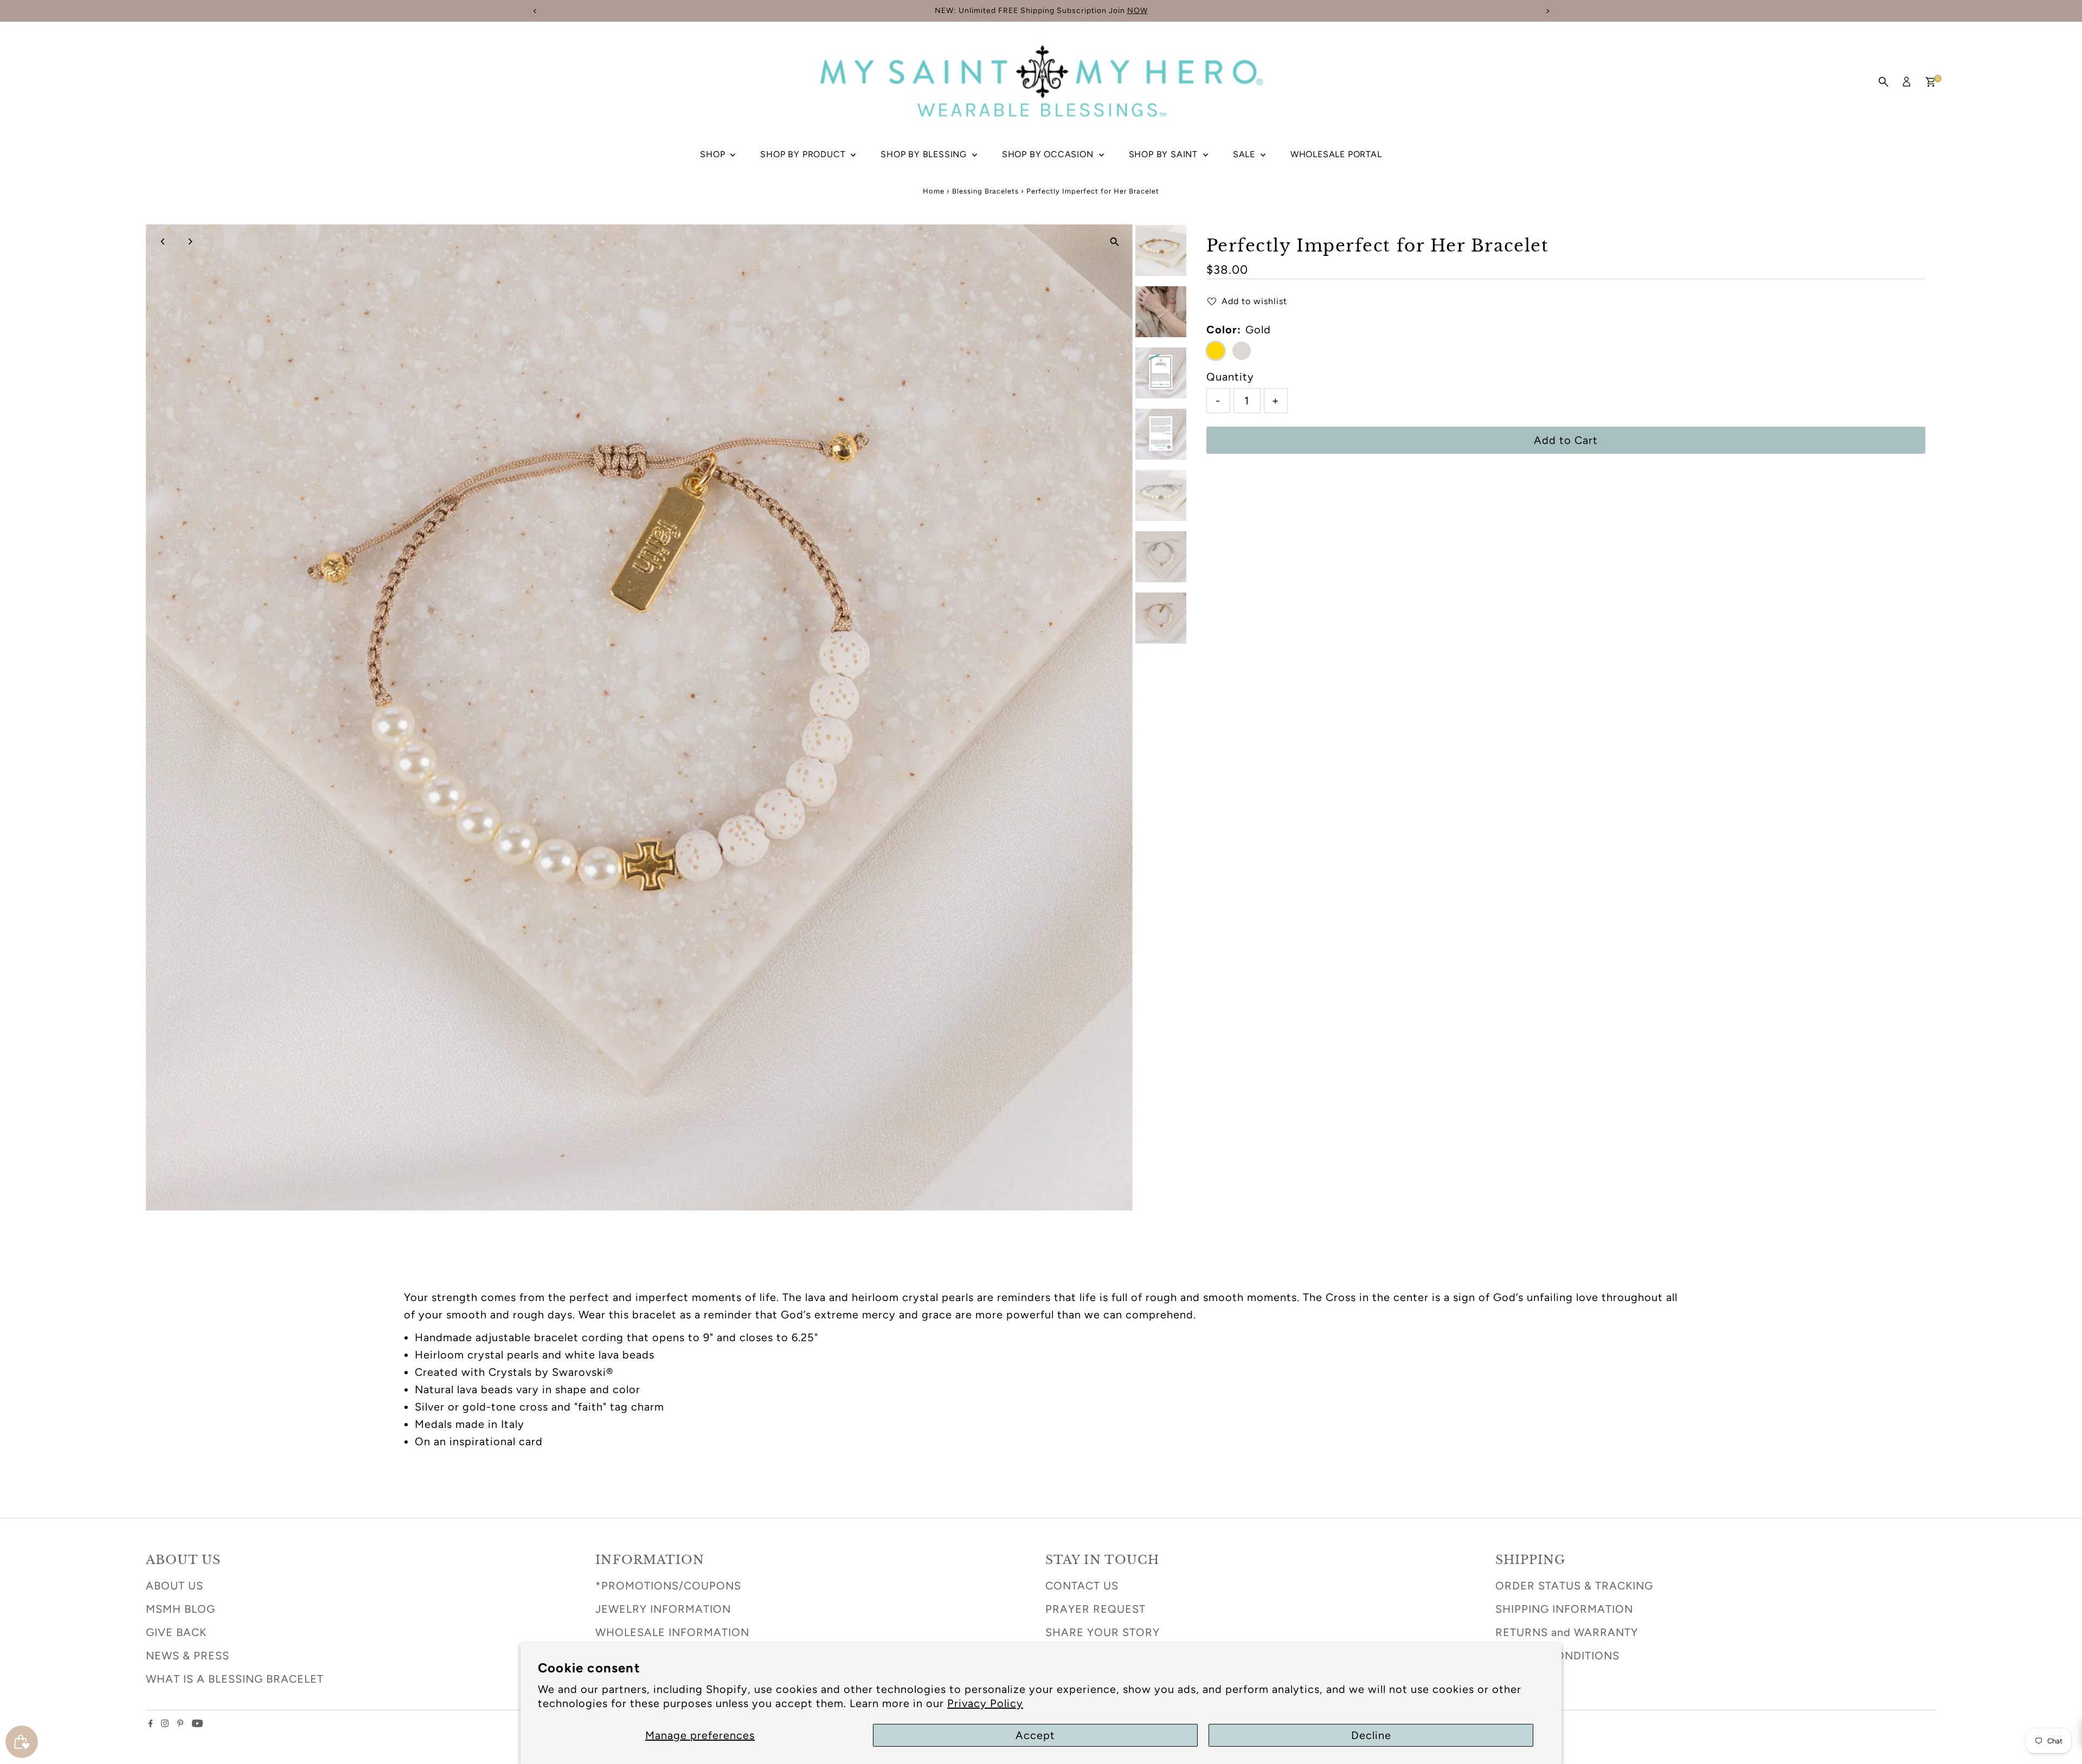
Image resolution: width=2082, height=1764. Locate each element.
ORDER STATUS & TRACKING (1574, 1586)
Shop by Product (804, 154)
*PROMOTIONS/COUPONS (668, 1586)
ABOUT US (175, 1586)
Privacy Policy (985, 1703)
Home (934, 191)
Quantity (1230, 377)
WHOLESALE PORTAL (1336, 154)
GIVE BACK (176, 1632)
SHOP (714, 154)
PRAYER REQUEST (1095, 1609)
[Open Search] (1884, 82)
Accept (1035, 1735)
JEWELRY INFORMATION (663, 1609)
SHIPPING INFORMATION (1564, 1609)
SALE (1245, 154)
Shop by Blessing (925, 154)
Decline (1371, 1735)
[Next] (190, 242)
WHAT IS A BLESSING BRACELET (235, 1679)
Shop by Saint (1165, 154)
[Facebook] (151, 1723)
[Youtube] (197, 1723)
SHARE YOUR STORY (1103, 1632)
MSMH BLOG (181, 1609)
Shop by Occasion (1049, 154)
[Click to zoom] (1115, 242)
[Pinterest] (180, 1723)
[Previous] (163, 242)
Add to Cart (1566, 440)
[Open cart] (1930, 82)
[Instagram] (165, 1723)
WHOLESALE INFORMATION (672, 1632)
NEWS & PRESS (188, 1656)
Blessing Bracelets (985, 191)
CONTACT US (1082, 1586)
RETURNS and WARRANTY (1567, 1632)
